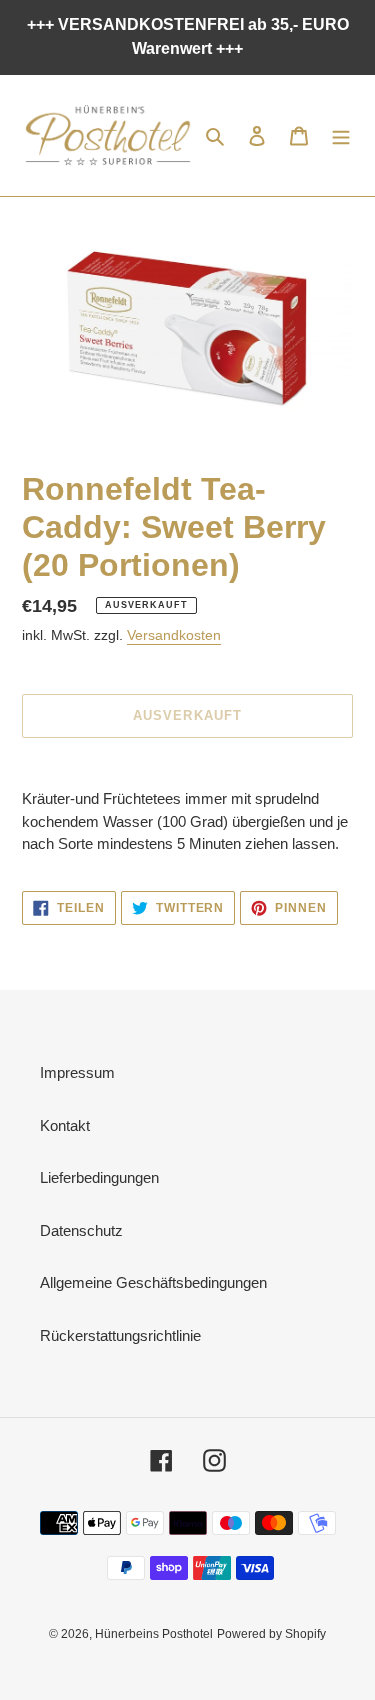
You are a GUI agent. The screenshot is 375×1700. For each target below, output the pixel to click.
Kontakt (65, 1125)
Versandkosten (174, 635)
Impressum (77, 1072)
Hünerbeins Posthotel (154, 1634)
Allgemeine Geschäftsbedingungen (153, 1282)
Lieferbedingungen (99, 1177)
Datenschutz (81, 1230)
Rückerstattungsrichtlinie (120, 1335)
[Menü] (341, 135)
